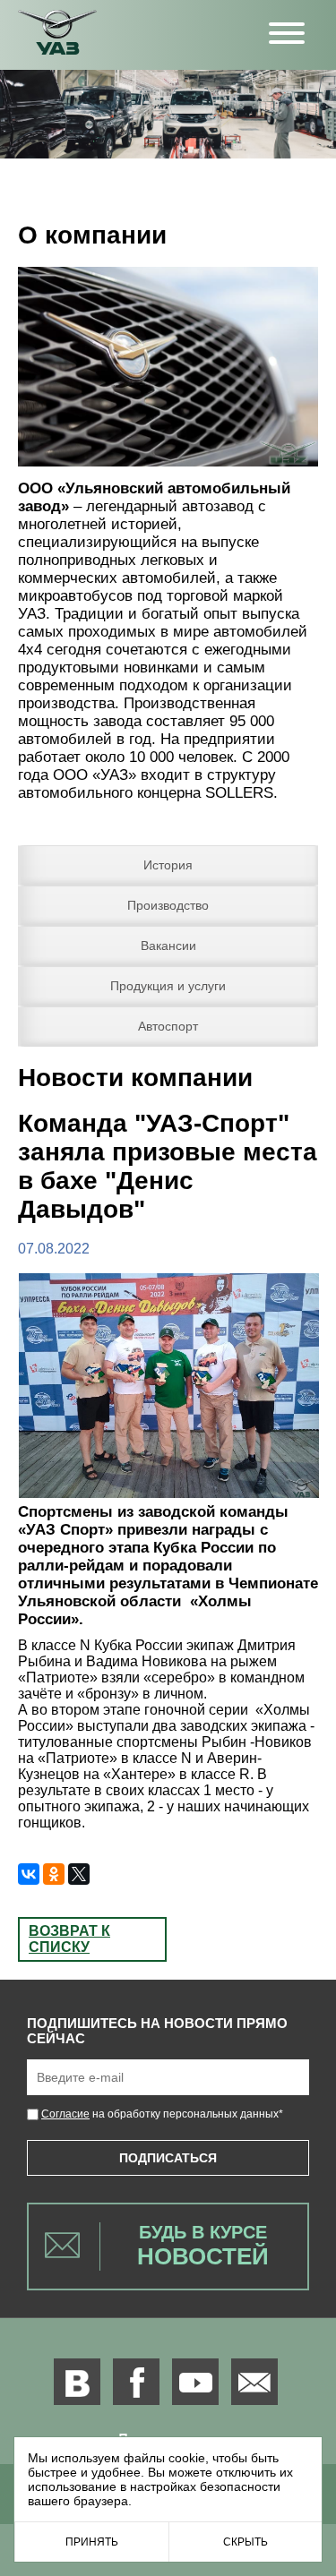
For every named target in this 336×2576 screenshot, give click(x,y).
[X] (79, 1874)
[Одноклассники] (54, 1874)
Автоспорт (168, 1026)
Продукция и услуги (168, 986)
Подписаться (168, 2158)
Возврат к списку (69, 1939)
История (168, 865)
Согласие (65, 2114)
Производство (168, 905)
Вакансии (168, 946)
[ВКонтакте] (29, 1874)
